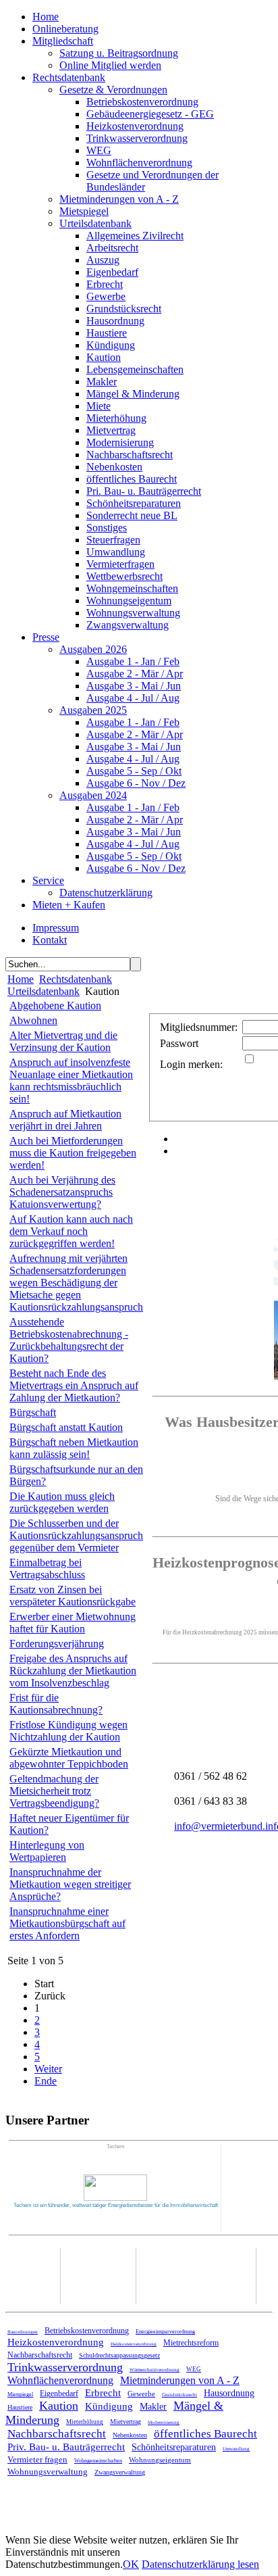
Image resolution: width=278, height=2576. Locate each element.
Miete (99, 406)
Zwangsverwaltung (128, 625)
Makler (102, 382)
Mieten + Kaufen (69, 905)
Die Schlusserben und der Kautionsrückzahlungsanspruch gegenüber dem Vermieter (76, 1535)
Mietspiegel (84, 211)
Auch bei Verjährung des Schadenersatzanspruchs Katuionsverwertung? (62, 1192)
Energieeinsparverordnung (165, 2332)
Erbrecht (105, 284)
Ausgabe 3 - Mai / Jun (134, 686)
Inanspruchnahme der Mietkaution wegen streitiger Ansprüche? (70, 1884)
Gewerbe (106, 296)
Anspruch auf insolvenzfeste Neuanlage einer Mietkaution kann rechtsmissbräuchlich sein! (71, 1080)
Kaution (104, 357)
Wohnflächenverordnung (139, 163)
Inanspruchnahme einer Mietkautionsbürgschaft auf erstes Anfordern (67, 1923)
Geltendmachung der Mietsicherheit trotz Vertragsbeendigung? (54, 1791)
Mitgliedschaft (63, 41)
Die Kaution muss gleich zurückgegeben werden (62, 1502)
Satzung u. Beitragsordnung (119, 53)
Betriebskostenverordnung (142, 102)
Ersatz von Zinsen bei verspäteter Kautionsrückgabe (73, 1596)
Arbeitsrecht (112, 248)
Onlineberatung (65, 29)
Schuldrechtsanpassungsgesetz (119, 2355)
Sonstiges (107, 528)
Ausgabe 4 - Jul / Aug (133, 698)
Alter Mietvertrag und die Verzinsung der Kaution (63, 1041)
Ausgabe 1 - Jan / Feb (133, 661)
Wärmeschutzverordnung (155, 2370)
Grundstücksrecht (124, 309)
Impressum (56, 928)
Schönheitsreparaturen (134, 503)
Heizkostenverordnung (135, 126)
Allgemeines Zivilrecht (135, 236)
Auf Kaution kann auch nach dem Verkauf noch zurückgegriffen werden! (71, 1231)
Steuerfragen (113, 540)
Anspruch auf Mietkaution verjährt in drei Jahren (65, 1120)
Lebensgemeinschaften (135, 369)
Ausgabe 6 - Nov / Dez (136, 783)
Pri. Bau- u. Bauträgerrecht (144, 491)
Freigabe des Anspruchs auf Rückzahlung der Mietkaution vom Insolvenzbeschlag (73, 1671)
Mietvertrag (111, 430)
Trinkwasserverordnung (137, 138)
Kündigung (111, 345)
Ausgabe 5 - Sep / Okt (134, 771)
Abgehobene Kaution (55, 1005)
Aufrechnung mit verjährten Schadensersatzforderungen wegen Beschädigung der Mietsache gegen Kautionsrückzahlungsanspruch (76, 1283)
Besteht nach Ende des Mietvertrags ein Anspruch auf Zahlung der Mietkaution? (74, 1385)
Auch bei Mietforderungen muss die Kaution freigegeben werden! (73, 1153)
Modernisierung (120, 442)
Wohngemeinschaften (132, 588)
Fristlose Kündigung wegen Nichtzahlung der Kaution (68, 1731)
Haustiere (107, 333)
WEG (99, 150)
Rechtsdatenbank (69, 77)
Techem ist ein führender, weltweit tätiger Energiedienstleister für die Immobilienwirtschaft (116, 2205)
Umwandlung (116, 552)
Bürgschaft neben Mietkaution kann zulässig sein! (74, 1448)
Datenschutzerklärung (106, 893)
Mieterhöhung (116, 418)
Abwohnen (33, 1020)
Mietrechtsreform (191, 2343)
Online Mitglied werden (110, 65)
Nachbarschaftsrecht (130, 455)
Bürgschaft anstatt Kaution (66, 1427)
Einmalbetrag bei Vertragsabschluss (47, 1569)
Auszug (103, 260)
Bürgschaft (33, 1412)
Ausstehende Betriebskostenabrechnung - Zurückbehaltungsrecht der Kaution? (69, 1340)
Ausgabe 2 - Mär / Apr (135, 674)
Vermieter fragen (37, 2459)
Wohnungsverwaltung (133, 613)
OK (131, 2564)
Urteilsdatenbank (95, 223)
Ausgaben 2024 (93, 795)
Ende (46, 2081)
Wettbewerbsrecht (124, 576)
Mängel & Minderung (133, 394)
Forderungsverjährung (57, 1644)
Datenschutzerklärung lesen (200, 2564)
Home (46, 17)
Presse (46, 637)
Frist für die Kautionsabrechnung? (56, 1704)
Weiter (48, 2069)
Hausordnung (115, 321)
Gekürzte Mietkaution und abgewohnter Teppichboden (69, 1758)
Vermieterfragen (120, 564)
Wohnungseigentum (129, 601)
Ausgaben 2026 (93, 649)
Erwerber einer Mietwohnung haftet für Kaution (73, 1623)
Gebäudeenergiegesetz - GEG (150, 114)
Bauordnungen (23, 2332)
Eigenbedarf (112, 272)
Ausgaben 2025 (93, 710)
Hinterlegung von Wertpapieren (47, 1851)
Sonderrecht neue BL (132, 515)
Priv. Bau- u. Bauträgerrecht (66, 2447)
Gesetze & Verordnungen (113, 90)
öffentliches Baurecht (132, 479)
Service (48, 880)
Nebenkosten (114, 467)
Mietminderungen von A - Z (119, 199)
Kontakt (50, 940)
